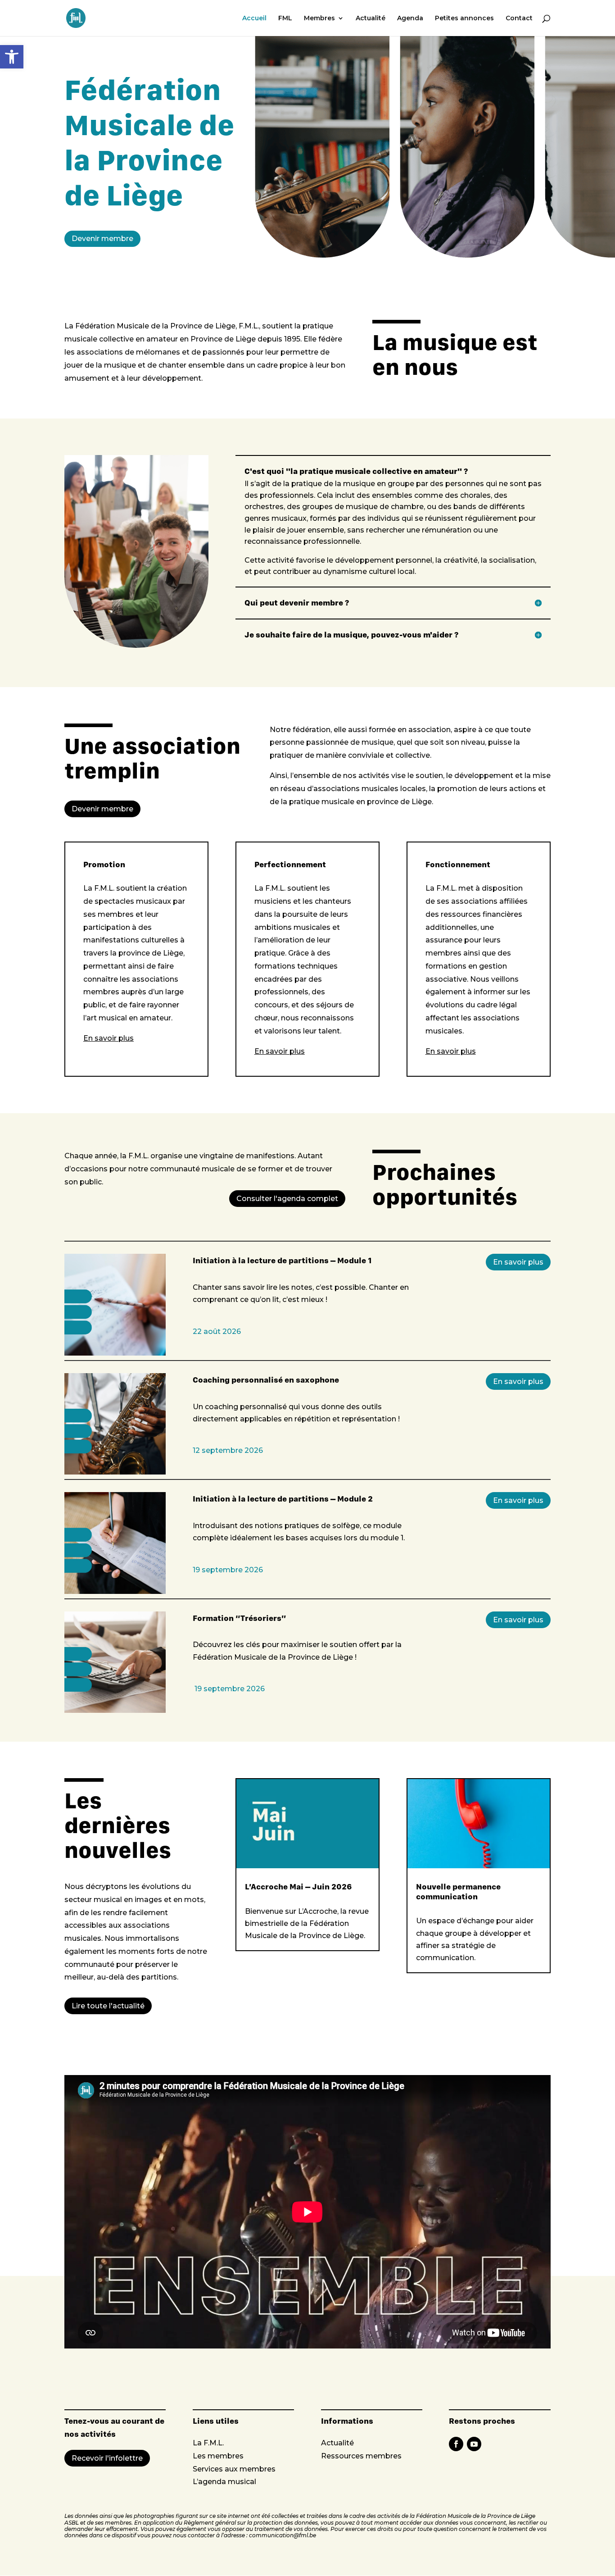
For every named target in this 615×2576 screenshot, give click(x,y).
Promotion (104, 865)
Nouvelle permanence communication (458, 1891)
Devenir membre (102, 239)
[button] (12, 57)
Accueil (254, 18)
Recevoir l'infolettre (107, 2458)
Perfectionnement (290, 865)
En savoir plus (518, 1262)
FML (285, 18)
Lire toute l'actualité (108, 2006)
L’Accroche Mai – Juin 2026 (298, 1886)
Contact (519, 18)
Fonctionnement (458, 865)
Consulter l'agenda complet (287, 1199)
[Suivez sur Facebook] (456, 2444)
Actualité (371, 18)
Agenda (410, 18)
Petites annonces (464, 18)
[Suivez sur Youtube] (474, 2444)
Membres (319, 18)
